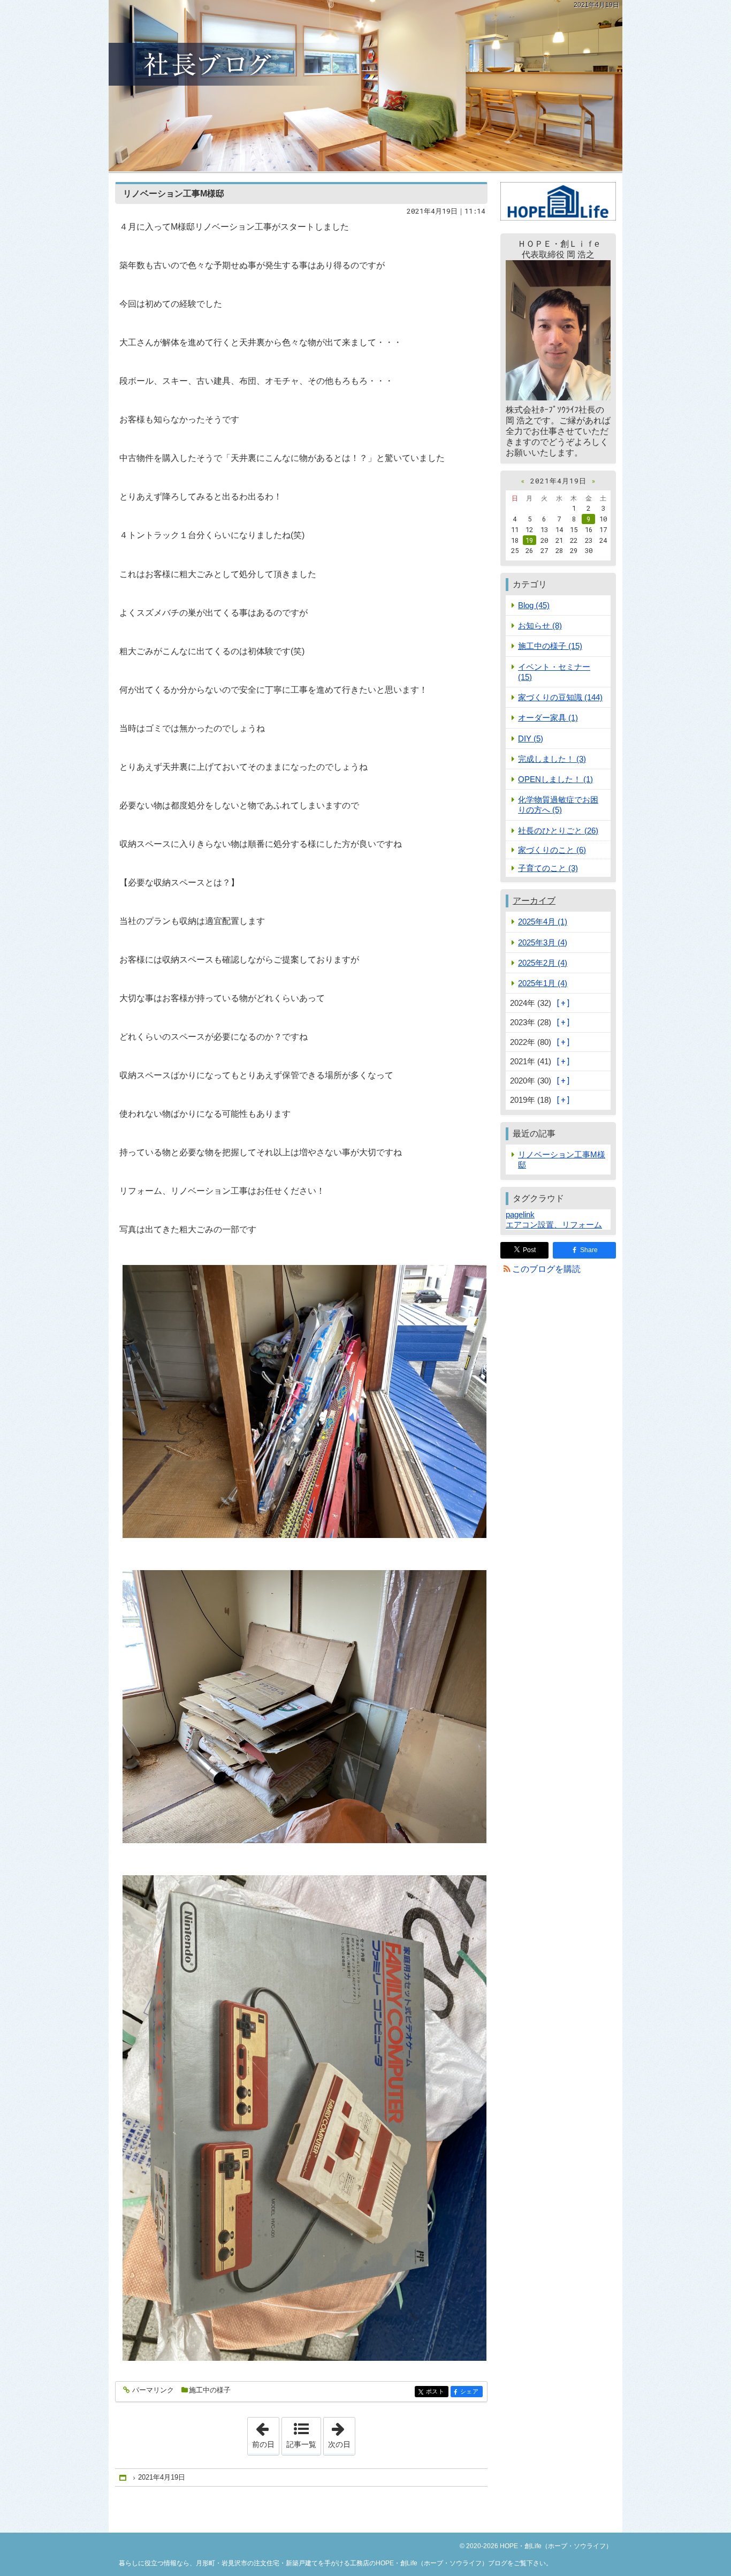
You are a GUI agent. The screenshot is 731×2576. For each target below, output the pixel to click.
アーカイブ (534, 901)
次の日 (341, 2433)
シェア (471, 2392)
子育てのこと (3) (548, 868)
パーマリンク (153, 2390)
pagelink (520, 1214)
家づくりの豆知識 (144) (560, 697)
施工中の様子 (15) (550, 646)
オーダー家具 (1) (548, 718)
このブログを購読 (546, 1269)
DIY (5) (531, 738)
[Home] (124, 2478)
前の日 (265, 2433)
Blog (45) (534, 605)
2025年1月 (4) (543, 983)
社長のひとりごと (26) (558, 831)
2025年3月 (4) (543, 942)
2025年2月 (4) (543, 963)
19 (529, 540)
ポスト (437, 2392)
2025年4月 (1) (543, 922)
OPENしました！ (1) (555, 779)
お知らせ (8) (540, 626)
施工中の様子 (210, 2390)
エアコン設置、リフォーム (554, 1225)
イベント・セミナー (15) (554, 672)
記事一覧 (301, 2444)
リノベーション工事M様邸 (174, 194)
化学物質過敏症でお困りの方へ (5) (558, 805)
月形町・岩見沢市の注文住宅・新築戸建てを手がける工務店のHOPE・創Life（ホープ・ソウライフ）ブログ (365, 86)
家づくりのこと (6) (552, 850)
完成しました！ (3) (552, 759)
